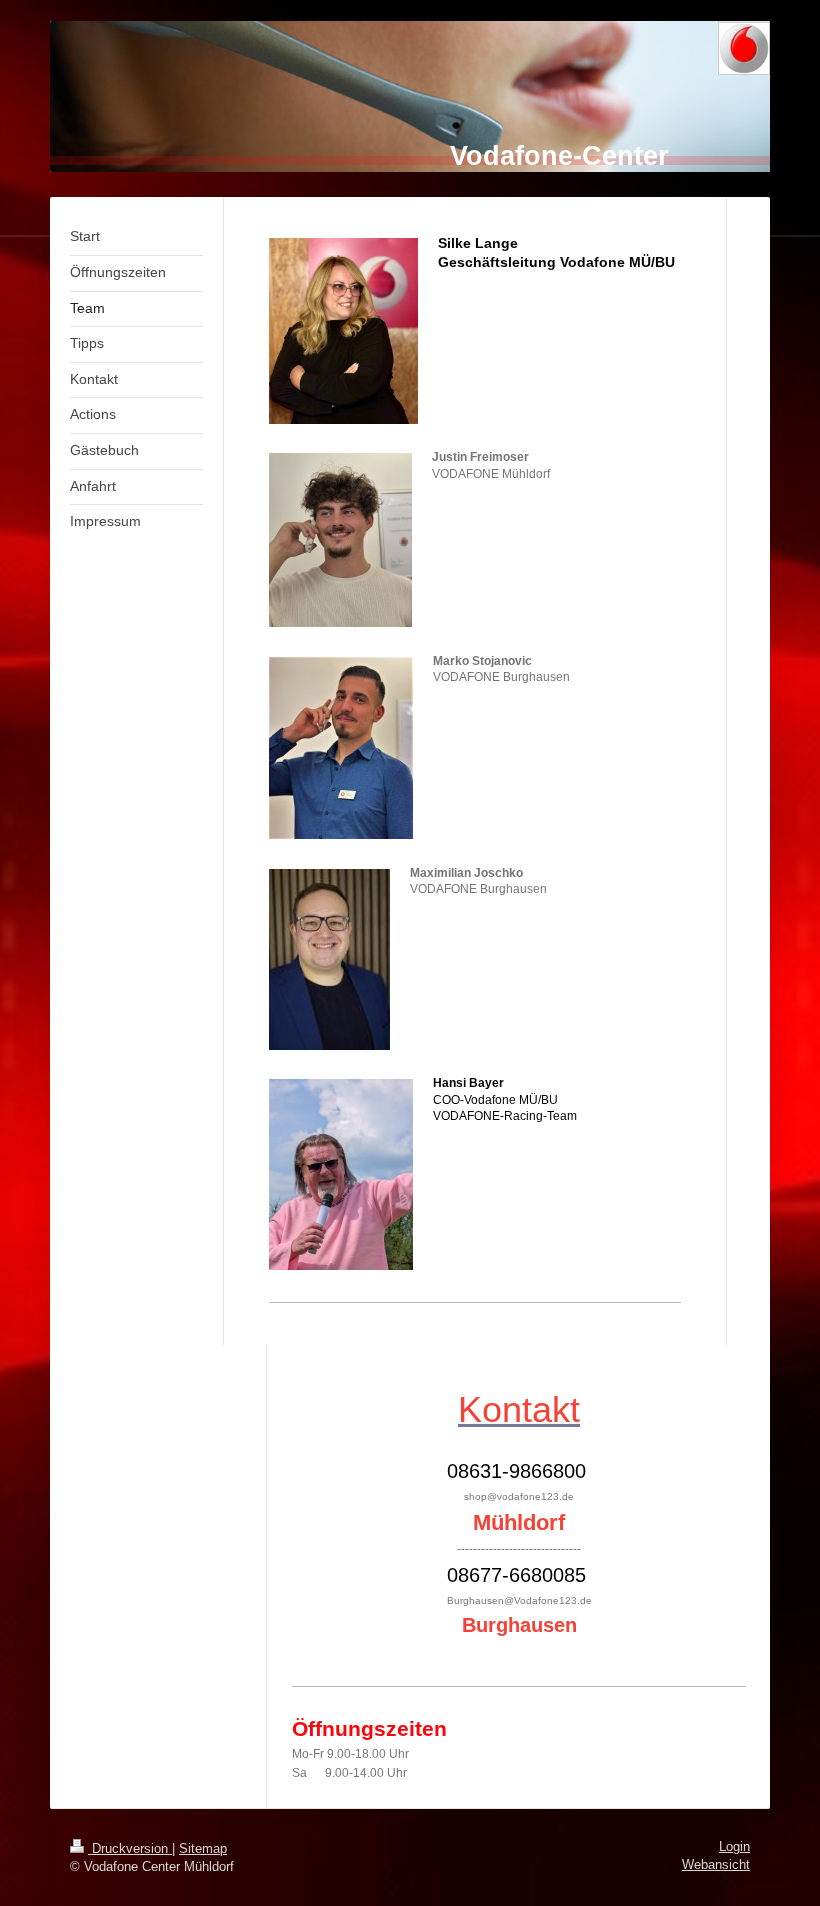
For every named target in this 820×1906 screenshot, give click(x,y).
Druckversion (130, 1849)
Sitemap (203, 1849)
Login (734, 1847)
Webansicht (716, 1865)
